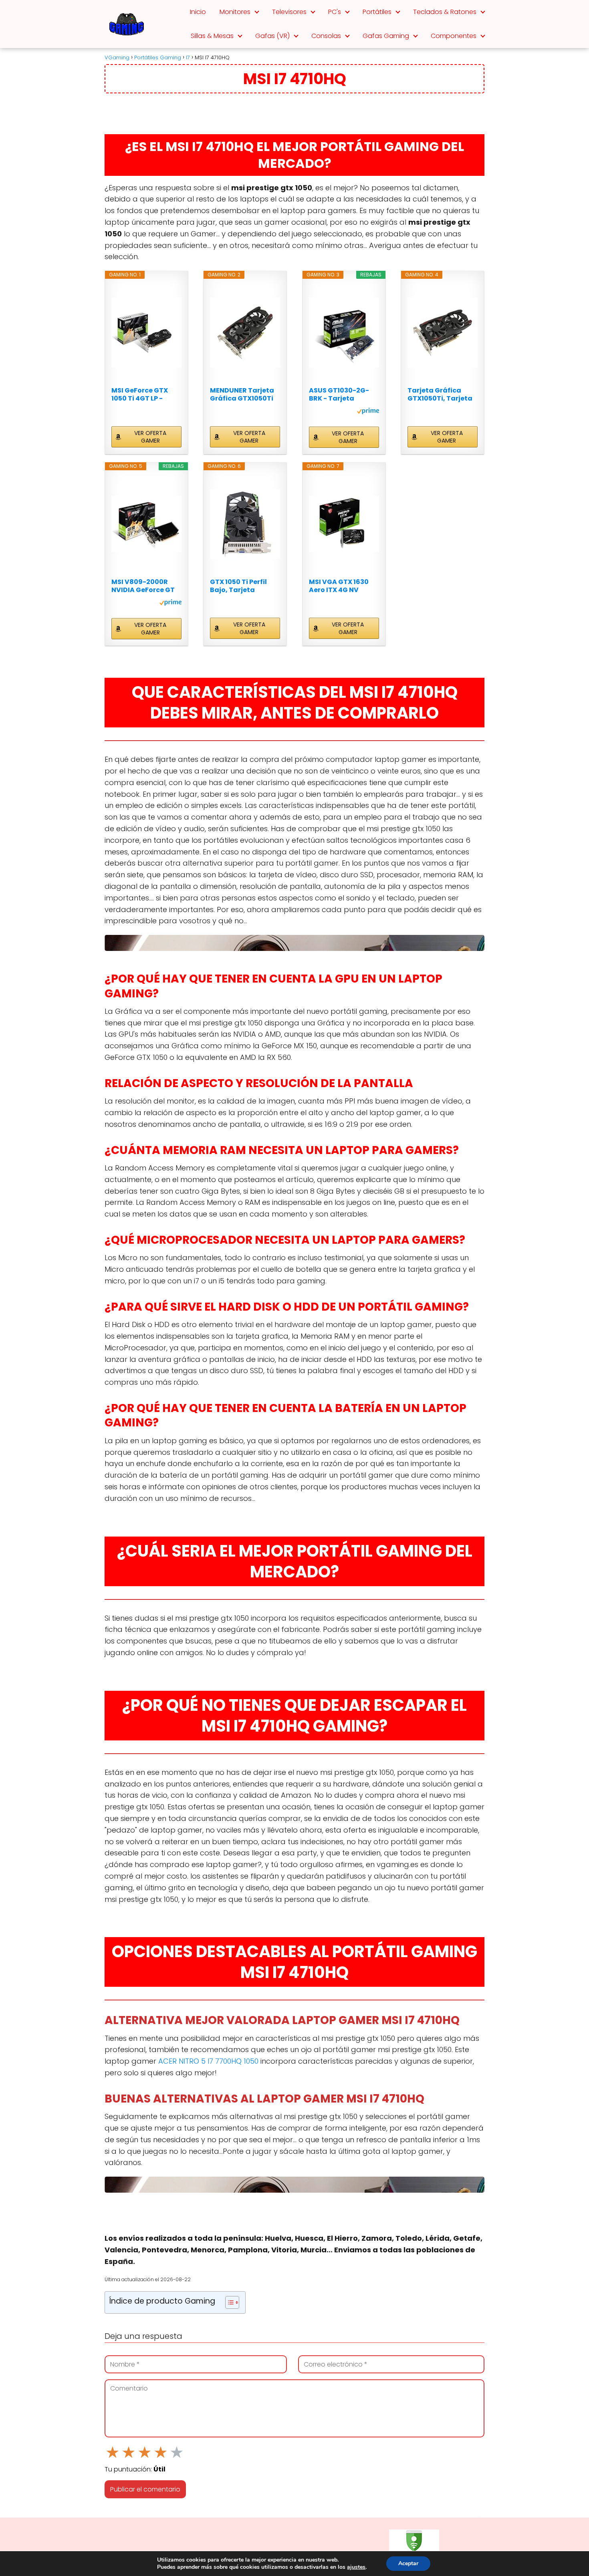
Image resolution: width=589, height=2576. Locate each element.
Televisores (289, 12)
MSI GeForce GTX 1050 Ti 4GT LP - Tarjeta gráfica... (140, 395)
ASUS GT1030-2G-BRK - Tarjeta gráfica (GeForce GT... (339, 395)
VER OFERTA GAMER (150, 437)
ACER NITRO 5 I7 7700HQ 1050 (208, 2061)
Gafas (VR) (272, 36)
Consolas (326, 36)
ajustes (356, 2567)
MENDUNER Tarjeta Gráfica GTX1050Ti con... (242, 395)
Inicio (198, 12)
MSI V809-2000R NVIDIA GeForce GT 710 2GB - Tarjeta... (143, 586)
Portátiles (377, 12)
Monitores (235, 12)
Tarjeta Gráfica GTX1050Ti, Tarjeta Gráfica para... (440, 395)
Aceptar (408, 2563)
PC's (335, 12)
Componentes (454, 36)
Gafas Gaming (386, 36)
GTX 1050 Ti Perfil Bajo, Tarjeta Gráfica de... (238, 586)
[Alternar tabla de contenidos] (228, 2302)
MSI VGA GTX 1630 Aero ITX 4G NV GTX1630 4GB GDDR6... (339, 586)
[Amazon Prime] (368, 412)
